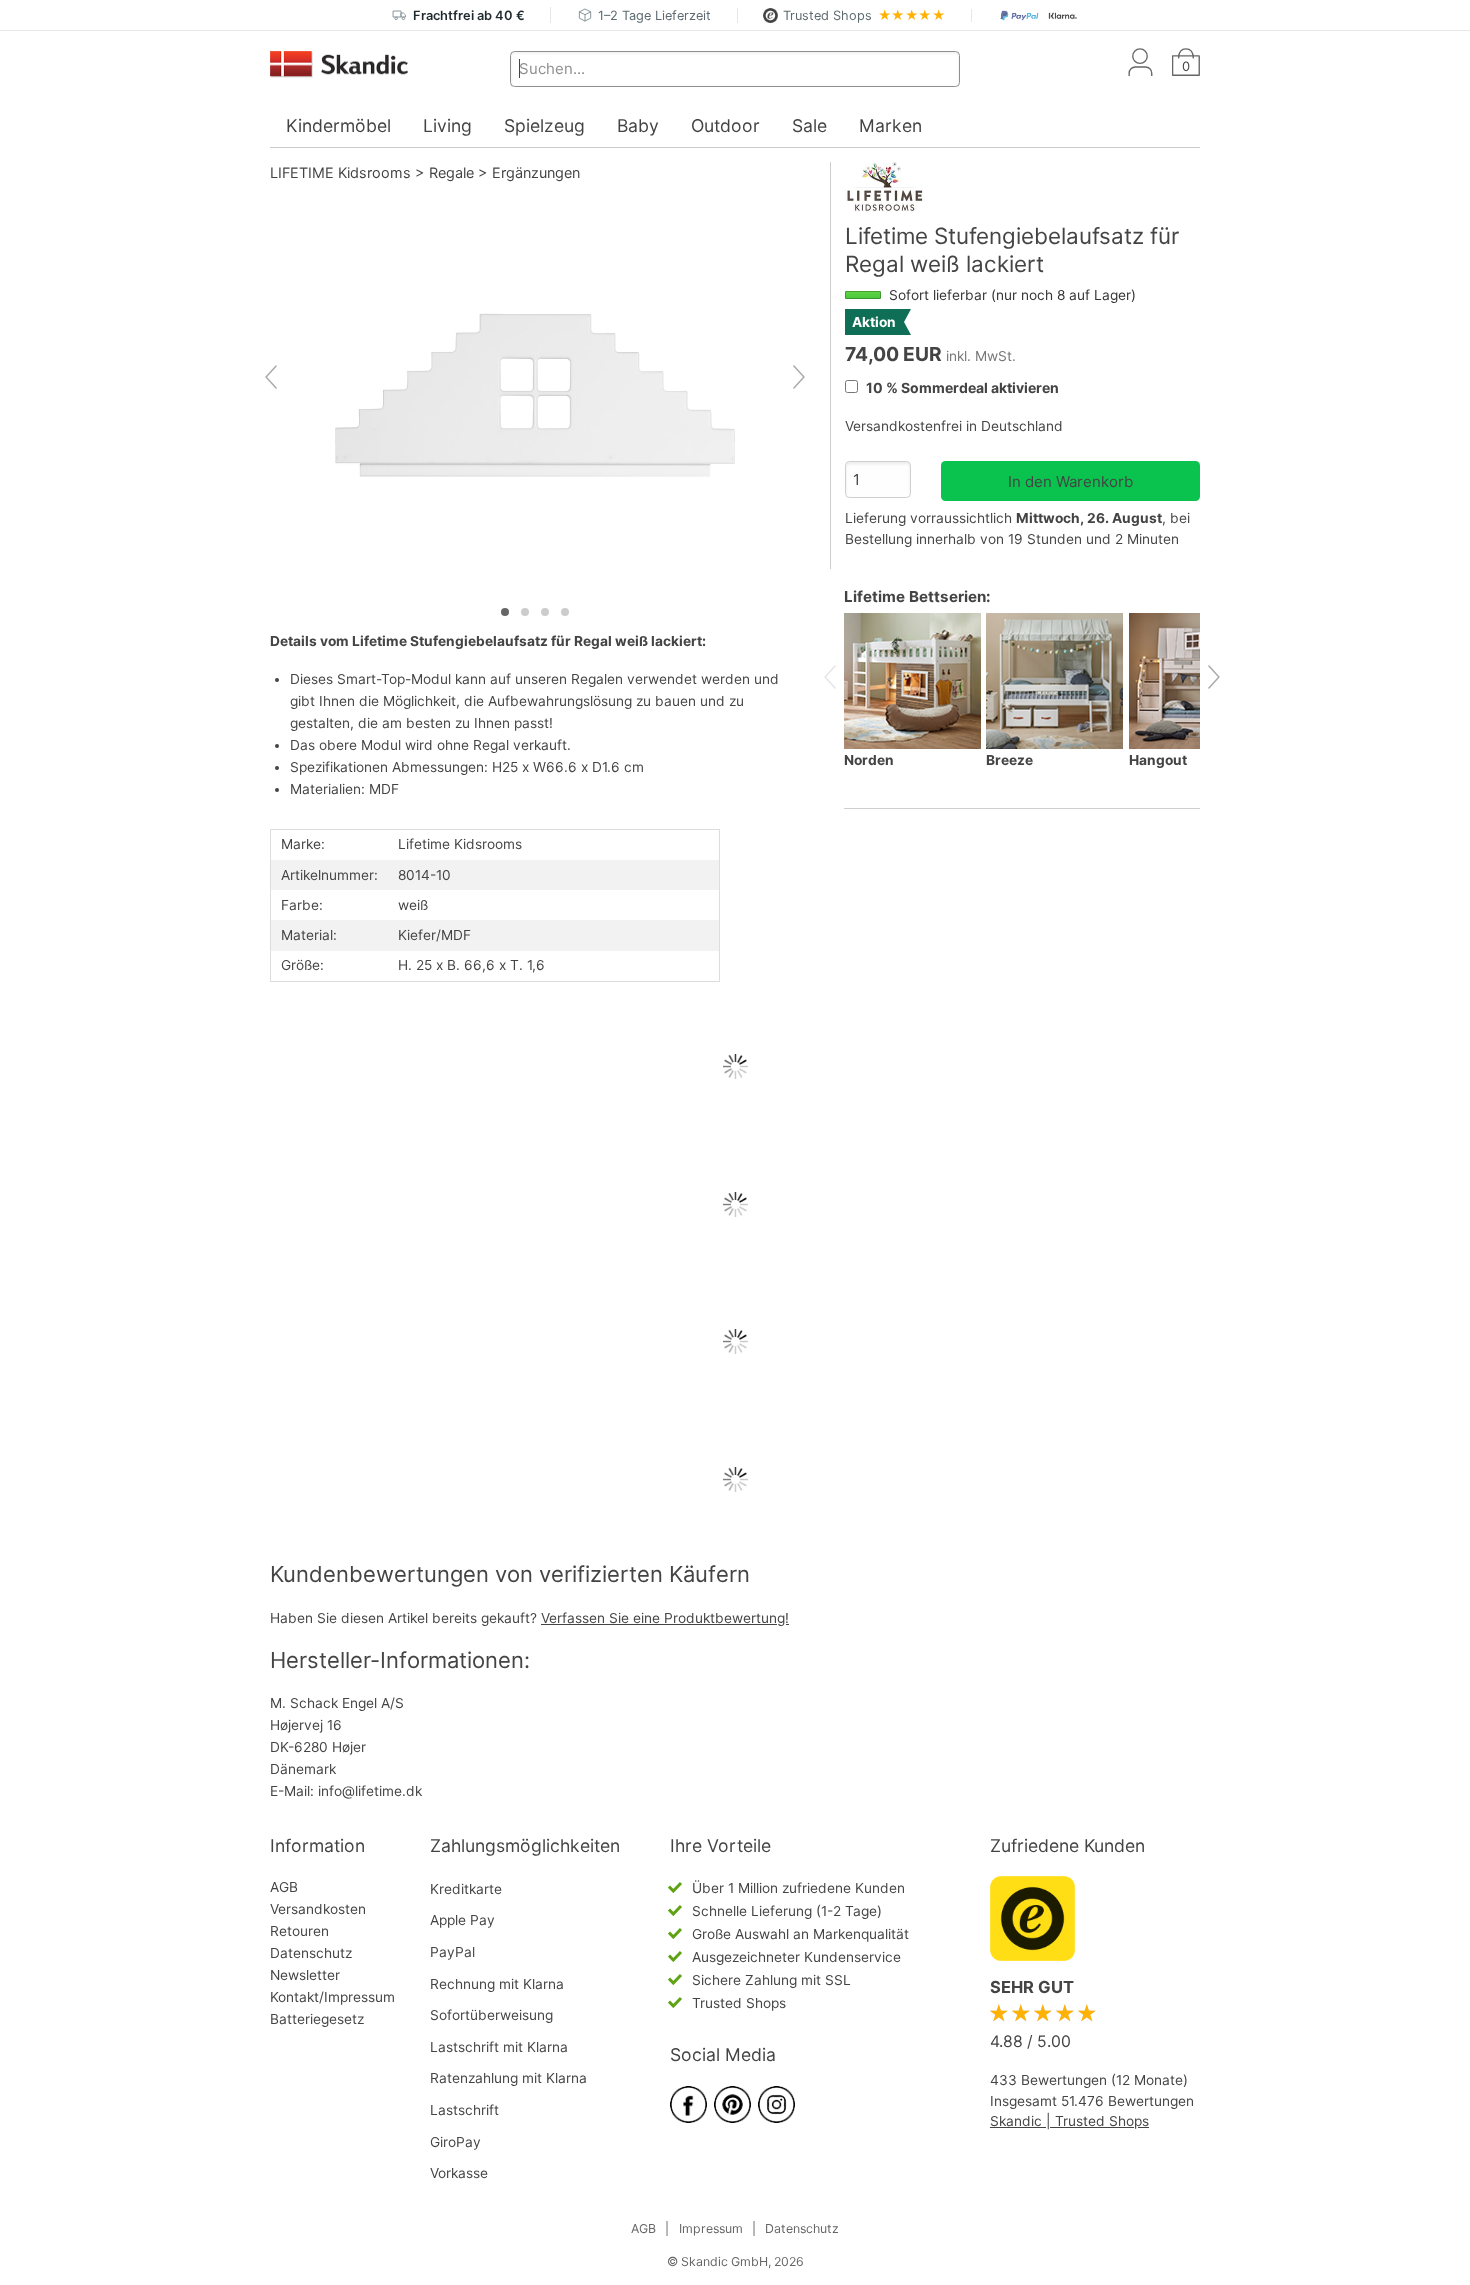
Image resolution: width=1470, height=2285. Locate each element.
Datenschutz (311, 1953)
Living (447, 125)
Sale (809, 125)
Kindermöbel (338, 125)
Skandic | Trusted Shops (1069, 2121)
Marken (890, 125)
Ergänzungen (536, 172)
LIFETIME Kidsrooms (340, 172)
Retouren (299, 1931)
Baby (638, 125)
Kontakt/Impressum (332, 1997)
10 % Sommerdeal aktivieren (961, 387)
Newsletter (305, 1975)
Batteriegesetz (317, 2019)
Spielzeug (544, 125)
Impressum (711, 2228)
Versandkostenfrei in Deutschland (954, 426)
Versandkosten (318, 1909)
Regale (451, 172)
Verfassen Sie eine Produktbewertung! (665, 1618)
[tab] (505, 612)
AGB (284, 1887)
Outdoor (725, 125)
